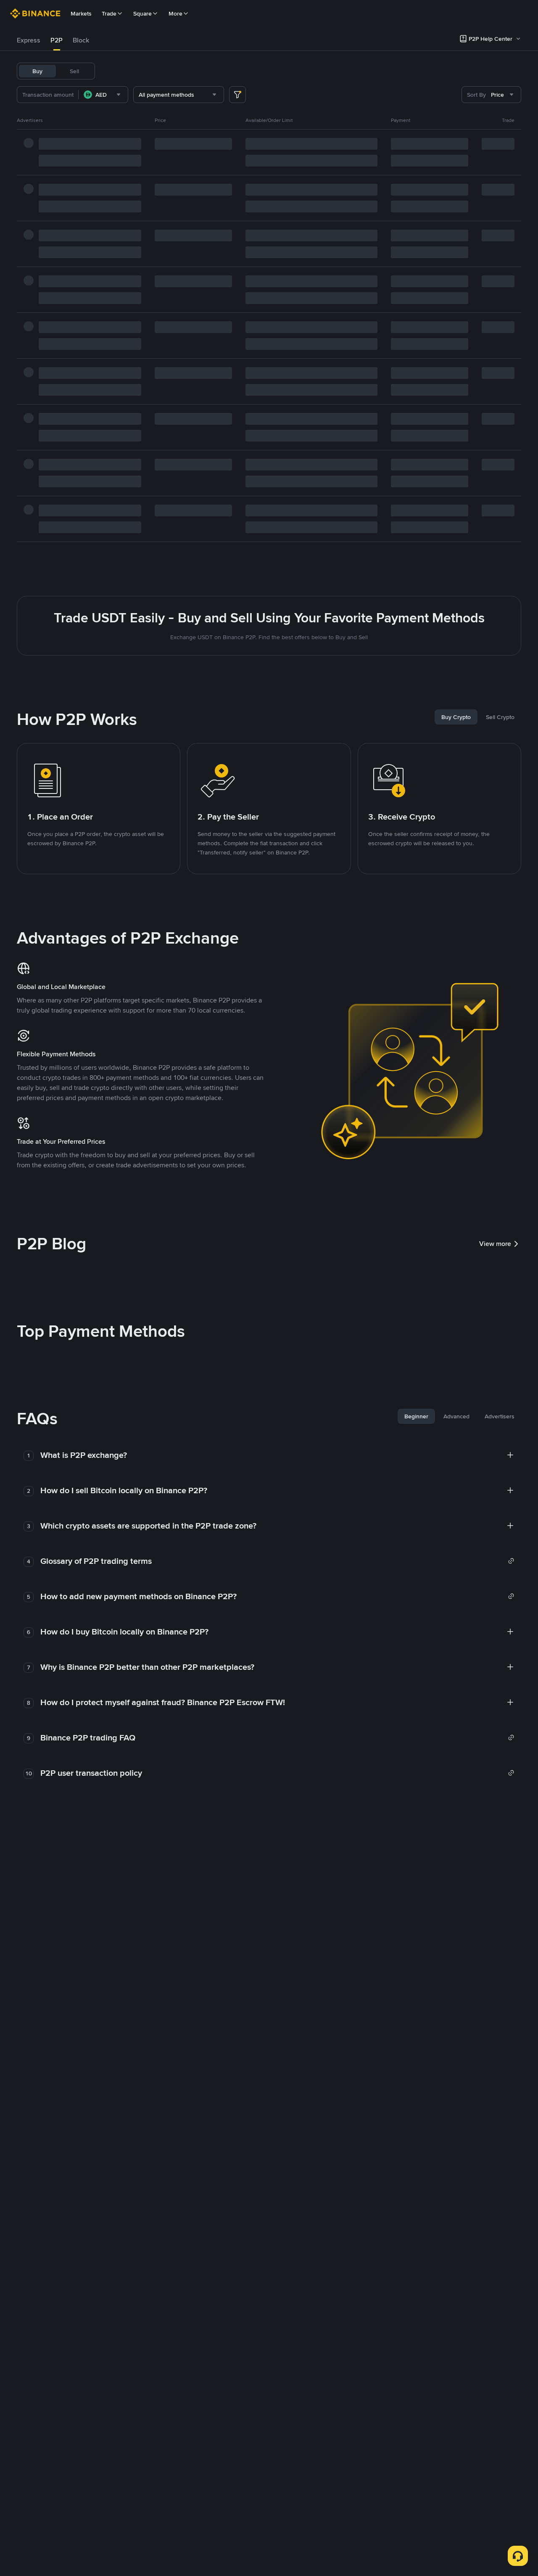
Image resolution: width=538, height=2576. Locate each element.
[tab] (29, 40)
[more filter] (237, 95)
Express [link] (29, 40)
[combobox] (103, 95)
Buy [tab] (37, 71)
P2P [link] (57, 40)
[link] (277, 1561)
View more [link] (495, 1244)
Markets (81, 13)
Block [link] (81, 40)
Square (142, 13)
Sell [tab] (74, 71)
